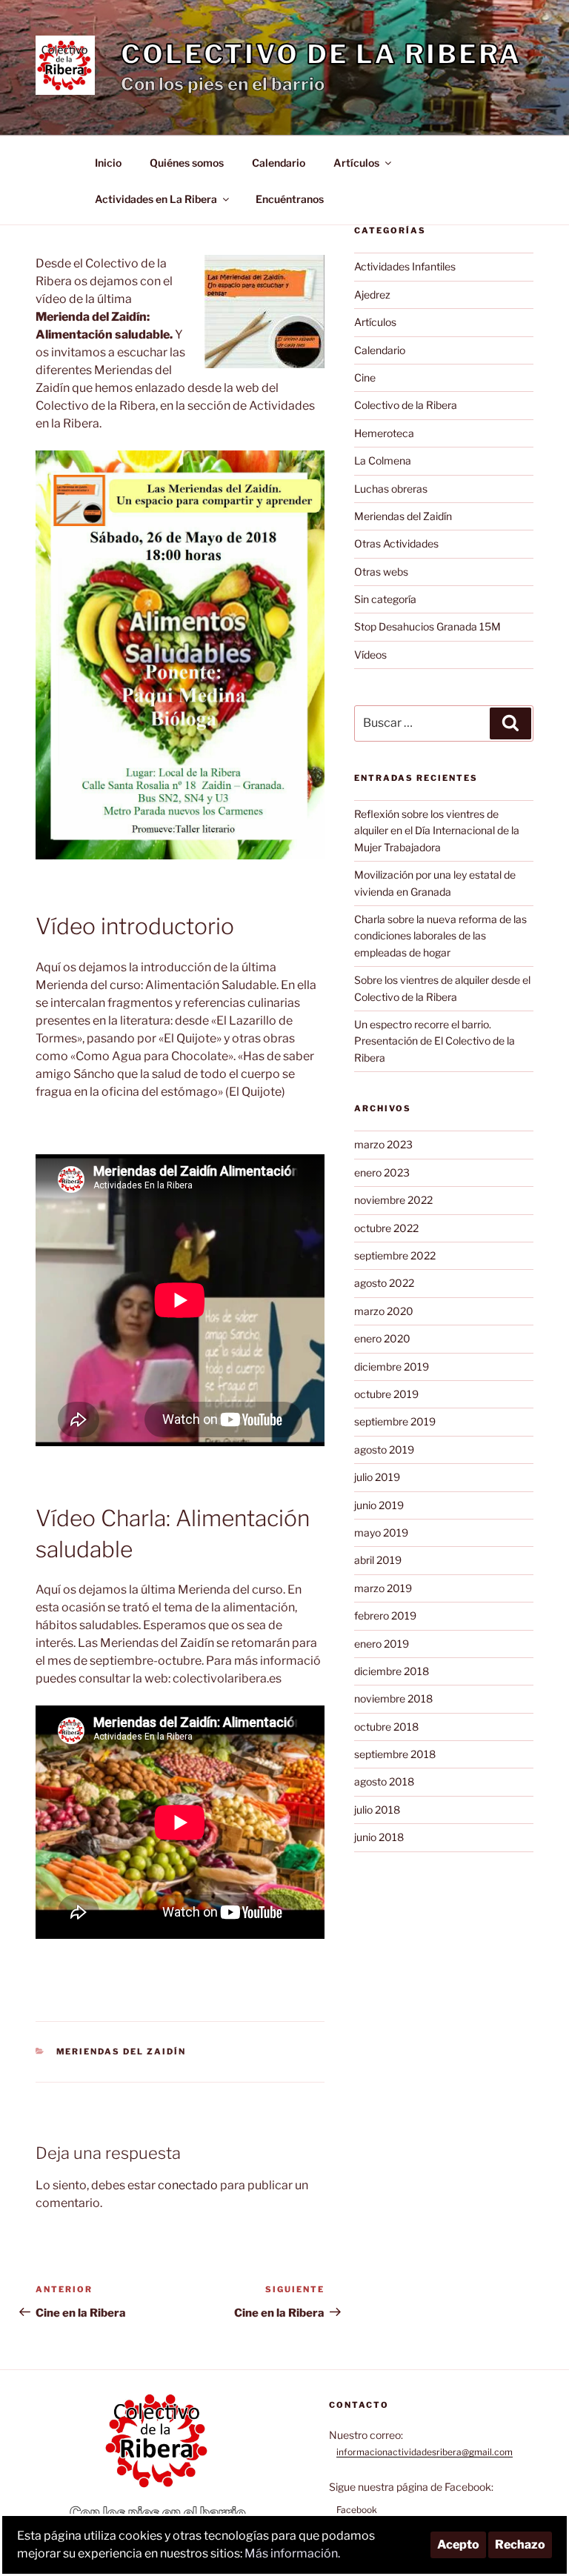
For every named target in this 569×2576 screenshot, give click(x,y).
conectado (188, 2185)
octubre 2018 (386, 1727)
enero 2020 (382, 1338)
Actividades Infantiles (405, 266)
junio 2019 (379, 1505)
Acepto (458, 2545)
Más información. (292, 2553)
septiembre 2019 (395, 1421)
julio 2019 (377, 1477)
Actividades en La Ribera (156, 199)
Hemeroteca (384, 433)
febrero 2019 (385, 1615)
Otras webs (381, 572)
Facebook (357, 2510)
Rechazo (520, 2545)
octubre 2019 (386, 1394)
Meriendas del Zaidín (122, 2051)
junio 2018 (379, 1837)
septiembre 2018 (395, 1754)
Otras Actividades (396, 543)
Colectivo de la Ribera (321, 54)
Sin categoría (385, 599)
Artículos (356, 163)
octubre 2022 (386, 1228)
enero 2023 (382, 1172)
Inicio (108, 163)
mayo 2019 (381, 1532)
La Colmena (383, 460)
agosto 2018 (384, 1781)
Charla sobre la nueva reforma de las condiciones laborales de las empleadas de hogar (440, 936)
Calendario (279, 163)
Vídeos (370, 655)
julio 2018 (377, 1810)
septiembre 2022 (395, 1255)
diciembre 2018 (392, 1671)
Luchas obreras (391, 489)
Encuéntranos (290, 199)
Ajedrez (372, 294)
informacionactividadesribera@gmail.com (425, 2452)
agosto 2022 (384, 1283)
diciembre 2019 (392, 1367)
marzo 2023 (383, 1144)
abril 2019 (378, 1560)
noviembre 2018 (393, 1698)
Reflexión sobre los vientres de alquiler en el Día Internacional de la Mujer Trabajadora (437, 831)
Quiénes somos (187, 163)
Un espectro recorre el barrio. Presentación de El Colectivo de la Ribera (435, 1041)
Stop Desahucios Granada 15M (427, 626)
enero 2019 (382, 1644)
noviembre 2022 (393, 1200)
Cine (365, 377)
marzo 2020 (384, 1311)
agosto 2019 (384, 1450)
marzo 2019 (383, 1588)
